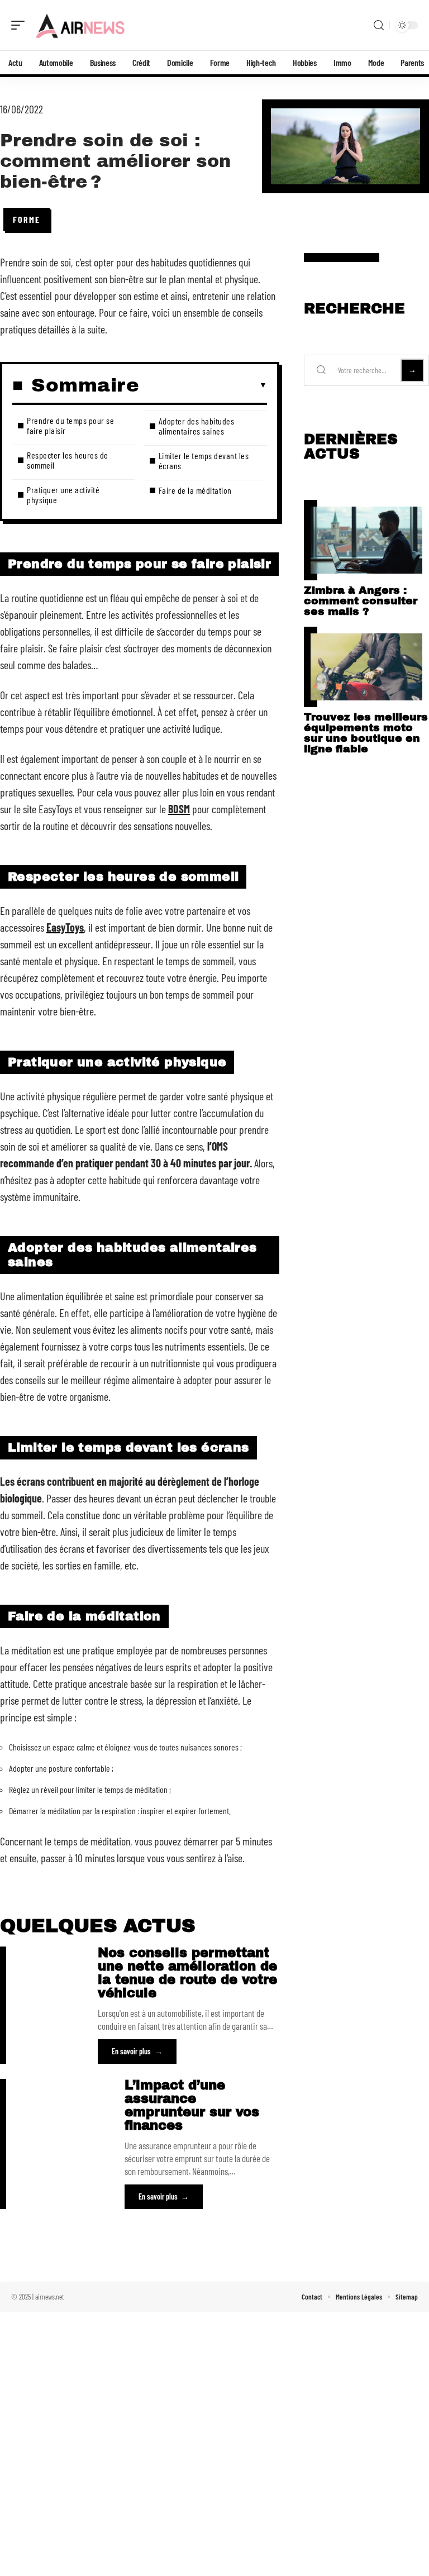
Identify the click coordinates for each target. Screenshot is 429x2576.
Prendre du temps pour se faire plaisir (70, 425)
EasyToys (65, 927)
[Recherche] (379, 25)
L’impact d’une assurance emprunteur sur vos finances (192, 2105)
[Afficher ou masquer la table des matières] (203, 385)
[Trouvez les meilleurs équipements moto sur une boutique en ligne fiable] (366, 667)
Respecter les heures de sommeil (68, 460)
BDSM (179, 809)
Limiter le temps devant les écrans (204, 461)
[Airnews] (80, 25)
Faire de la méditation (195, 490)
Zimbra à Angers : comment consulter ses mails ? (361, 601)
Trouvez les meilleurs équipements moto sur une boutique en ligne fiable (366, 733)
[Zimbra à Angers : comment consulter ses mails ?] (366, 540)
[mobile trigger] (21, 25)
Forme (27, 219)
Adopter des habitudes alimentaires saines (197, 426)
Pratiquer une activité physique (63, 495)
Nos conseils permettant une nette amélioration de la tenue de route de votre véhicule (187, 1973)
